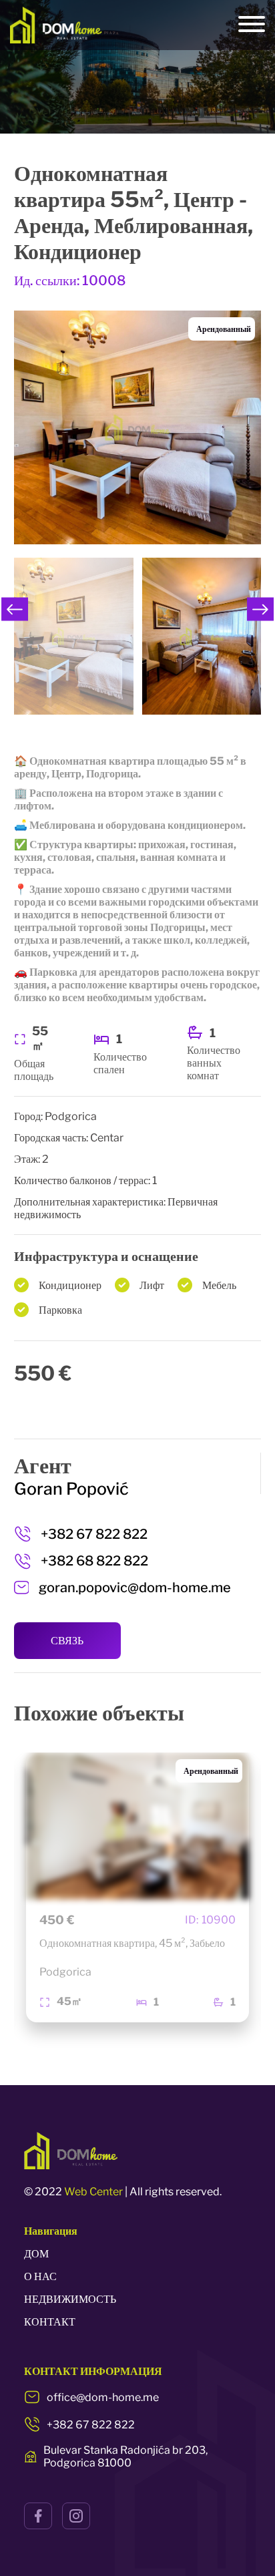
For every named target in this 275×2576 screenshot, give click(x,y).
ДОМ (36, 2254)
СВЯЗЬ (67, 1641)
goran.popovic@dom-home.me (135, 1588)
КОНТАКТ (50, 2322)
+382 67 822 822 (94, 1534)
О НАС (40, 2276)
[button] (15, 609)
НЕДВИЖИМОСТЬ (70, 2299)
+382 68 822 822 (94, 1561)
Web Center (93, 2192)
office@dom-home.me (103, 2397)
